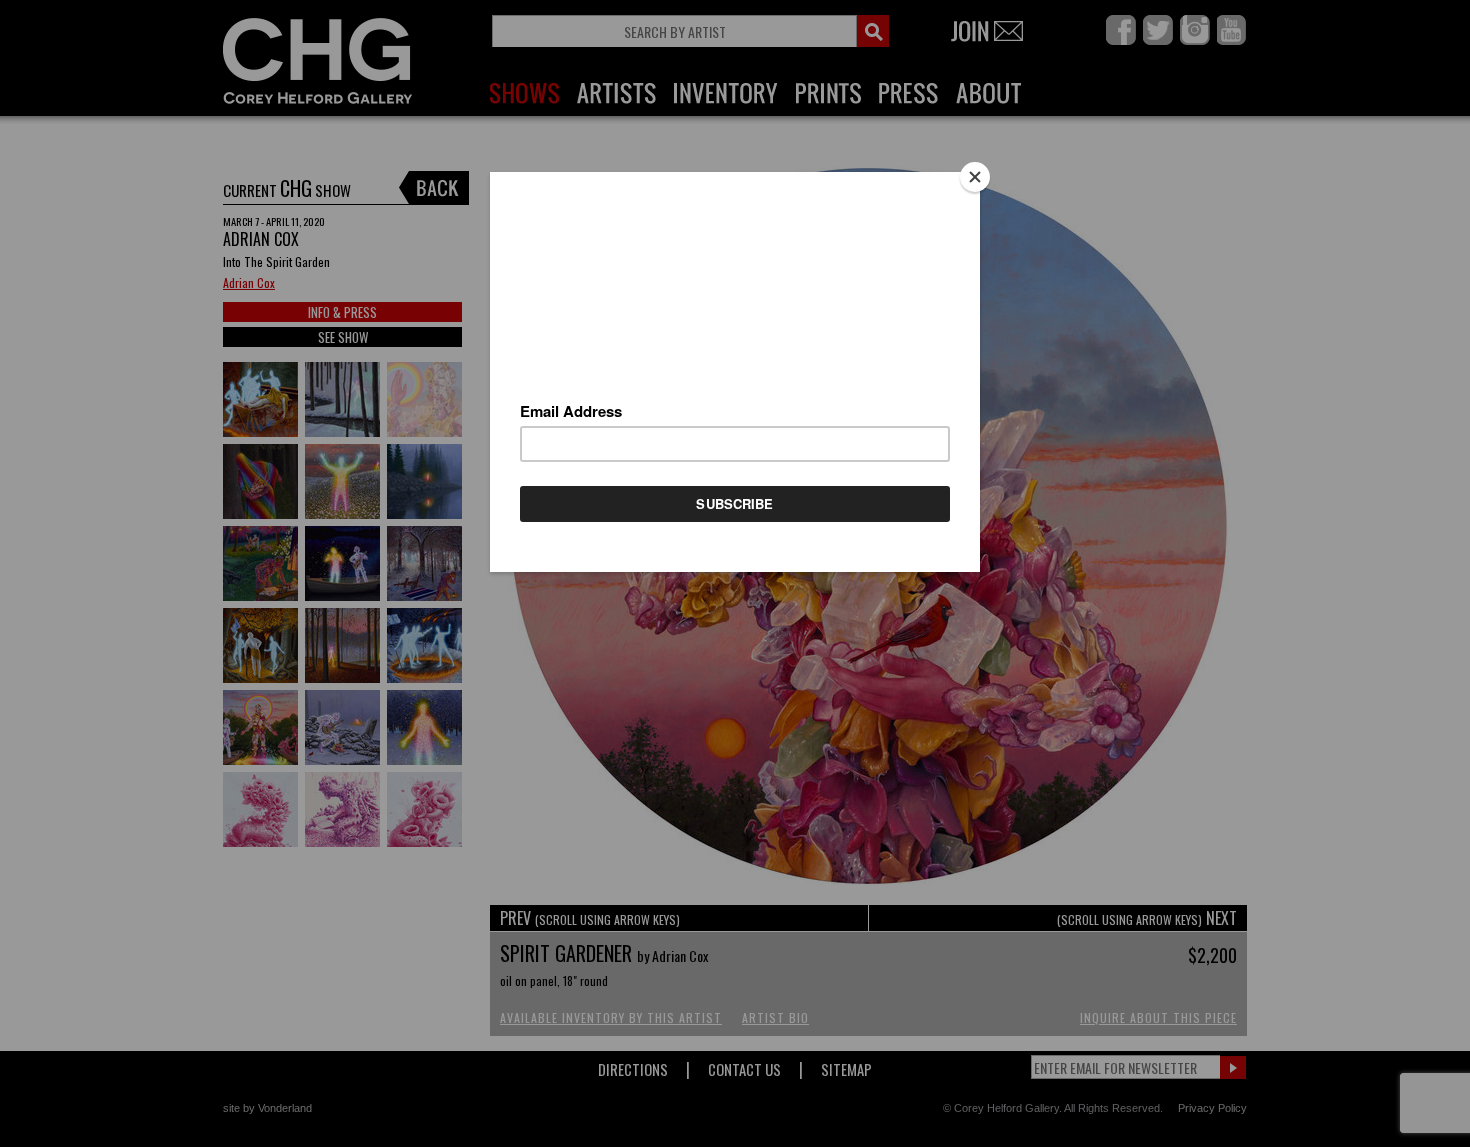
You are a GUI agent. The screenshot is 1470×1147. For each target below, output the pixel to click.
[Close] (975, 177)
